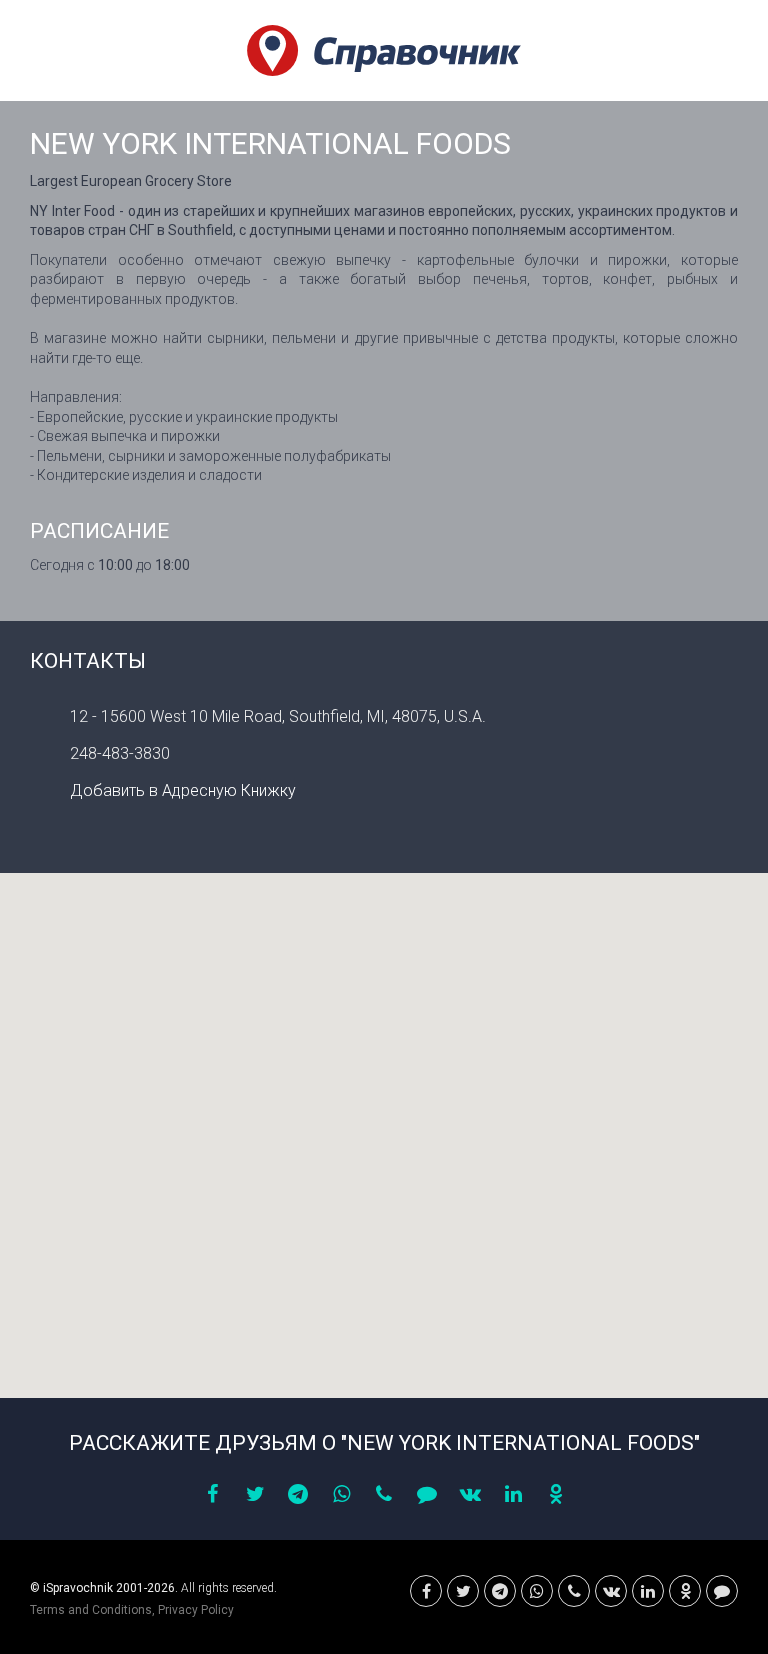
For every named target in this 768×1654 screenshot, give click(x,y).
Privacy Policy (196, 1610)
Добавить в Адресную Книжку (183, 790)
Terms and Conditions (91, 1610)
